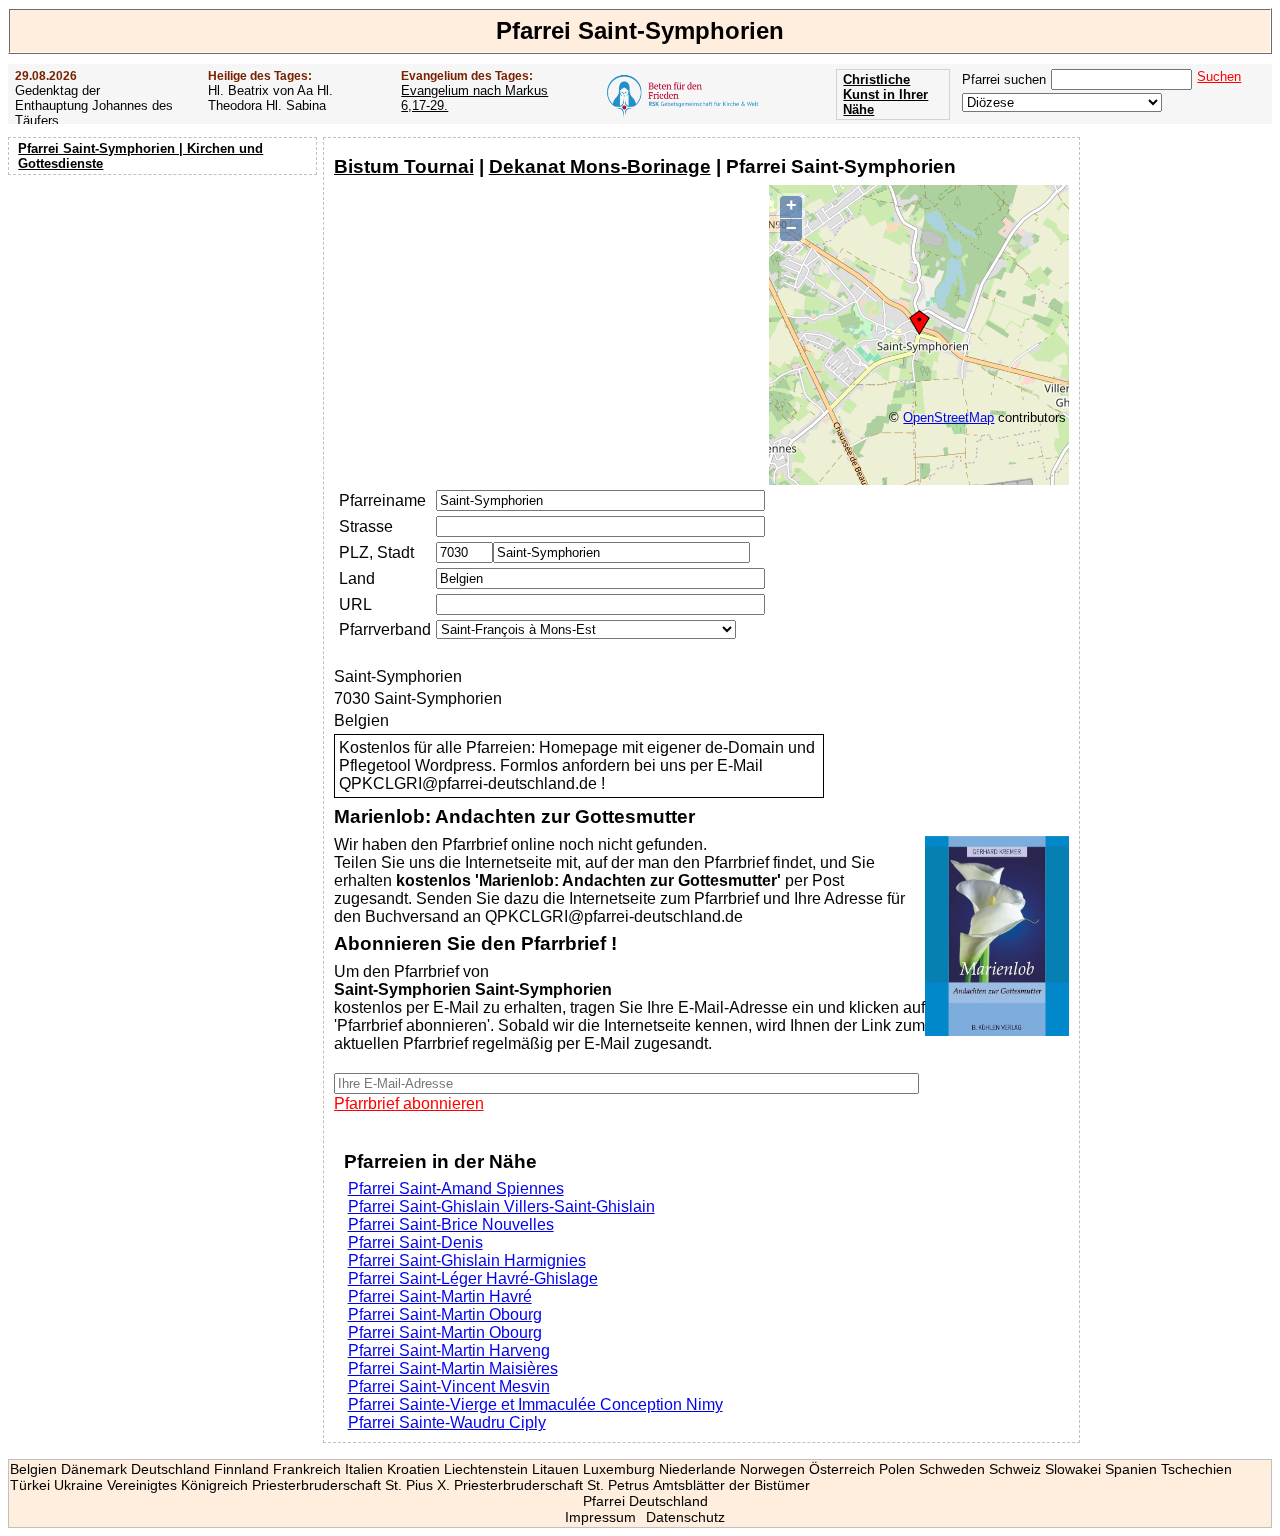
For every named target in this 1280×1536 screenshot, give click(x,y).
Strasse (366, 526)
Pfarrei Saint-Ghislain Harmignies (467, 1260)
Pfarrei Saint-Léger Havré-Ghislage (473, 1278)
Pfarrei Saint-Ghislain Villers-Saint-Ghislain (501, 1206)
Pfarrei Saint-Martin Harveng (449, 1350)
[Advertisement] (165, 310)
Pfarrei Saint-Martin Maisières (453, 1368)
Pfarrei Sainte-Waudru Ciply (447, 1422)
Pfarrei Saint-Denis (415, 1242)
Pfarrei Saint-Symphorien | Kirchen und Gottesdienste (140, 156)
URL (355, 604)
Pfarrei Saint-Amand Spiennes (456, 1188)
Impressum (600, 1517)
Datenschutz (685, 1517)
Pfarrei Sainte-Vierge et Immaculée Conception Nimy (535, 1404)
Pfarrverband (385, 629)
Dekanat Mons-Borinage (600, 166)
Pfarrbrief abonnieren (409, 1103)
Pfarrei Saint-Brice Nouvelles (451, 1224)
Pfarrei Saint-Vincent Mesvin (449, 1386)
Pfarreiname (382, 500)
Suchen (1219, 76)
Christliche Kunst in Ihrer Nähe (885, 94)
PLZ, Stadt (376, 552)
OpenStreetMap (948, 417)
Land (357, 578)
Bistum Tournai (404, 166)
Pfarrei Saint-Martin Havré (440, 1296)
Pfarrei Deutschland (645, 1501)
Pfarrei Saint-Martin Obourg (445, 1314)
